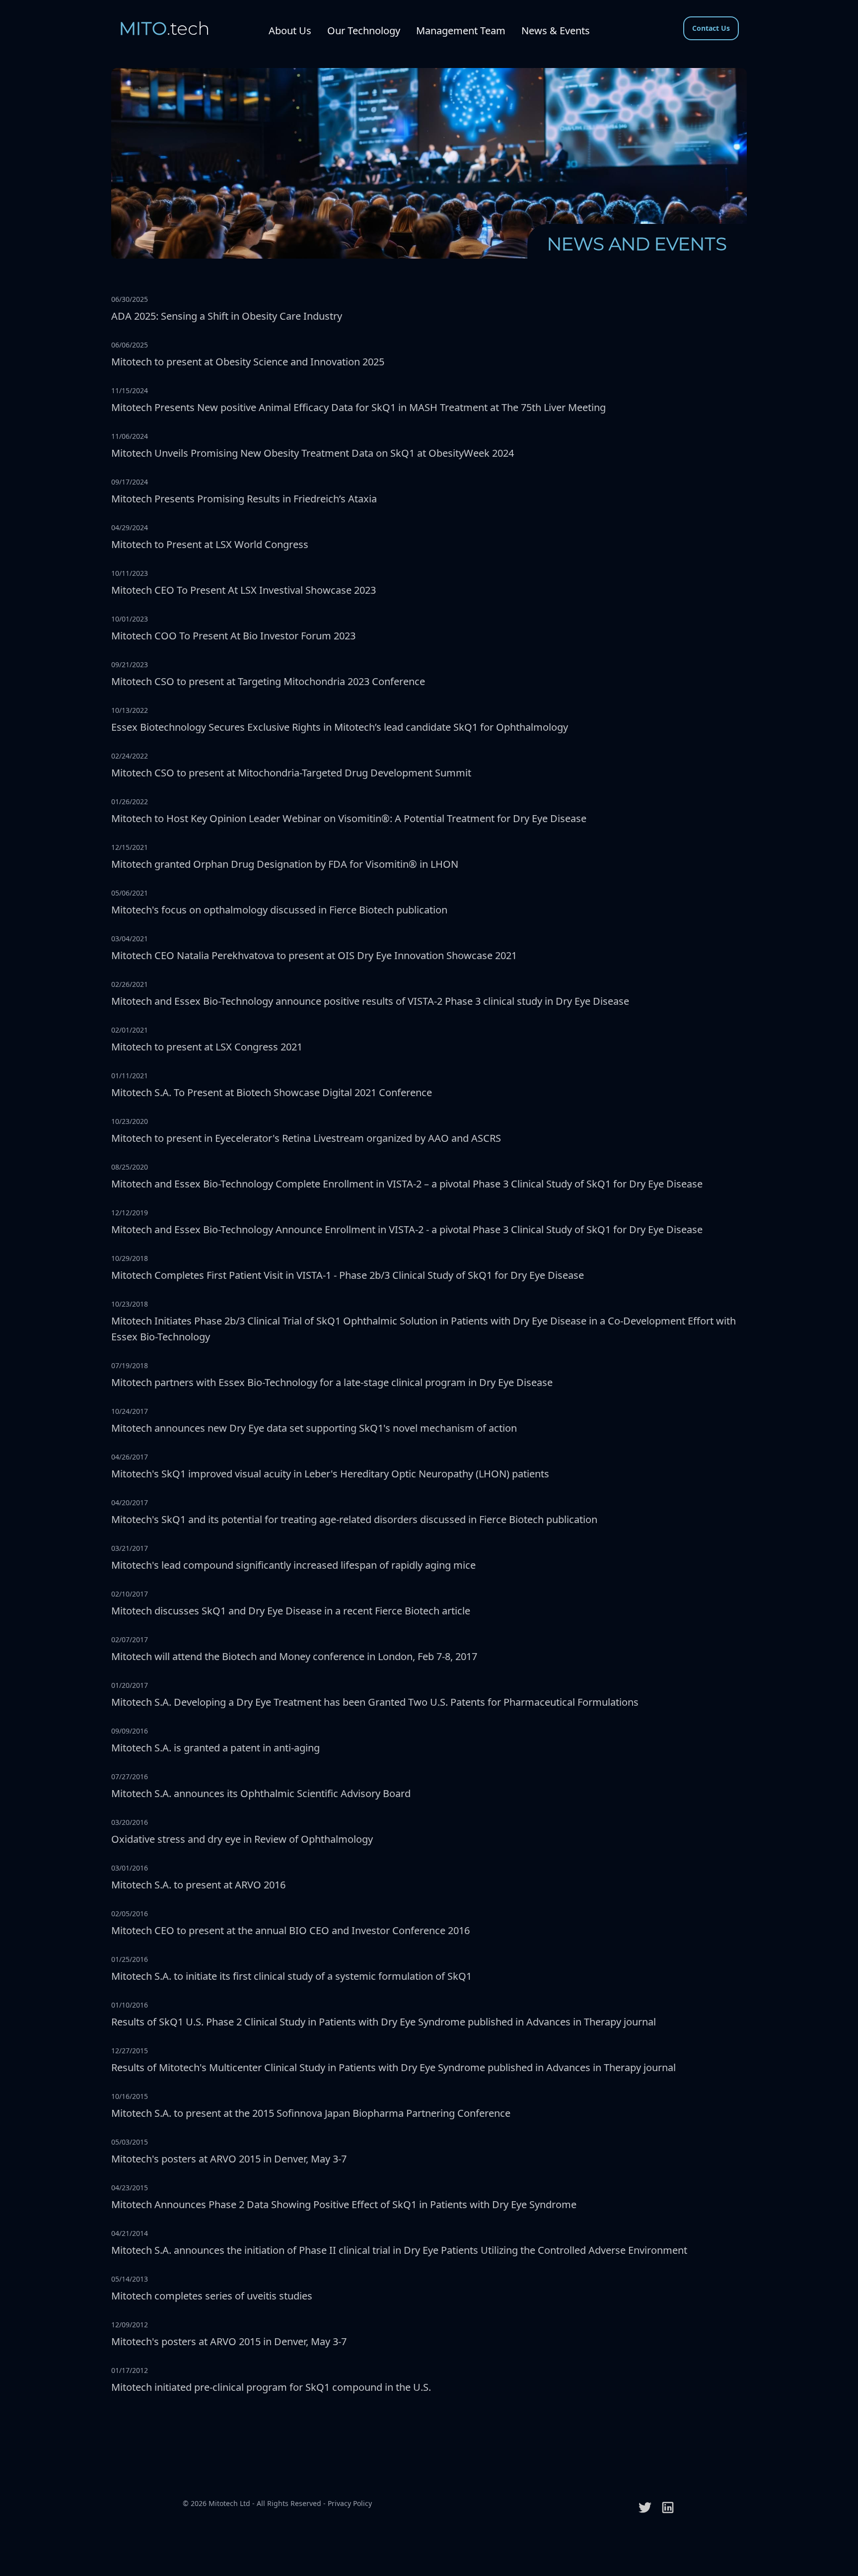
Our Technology (364, 31)
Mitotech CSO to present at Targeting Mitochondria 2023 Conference (268, 681)
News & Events (556, 31)
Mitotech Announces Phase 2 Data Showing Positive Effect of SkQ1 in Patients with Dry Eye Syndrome (344, 2204)
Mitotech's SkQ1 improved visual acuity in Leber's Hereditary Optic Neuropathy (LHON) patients (330, 1474)
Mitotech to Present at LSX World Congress (210, 544)
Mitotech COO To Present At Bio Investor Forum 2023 (233, 636)
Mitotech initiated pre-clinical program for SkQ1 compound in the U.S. (271, 2387)
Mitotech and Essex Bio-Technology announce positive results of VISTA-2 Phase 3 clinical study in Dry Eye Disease (370, 1001)
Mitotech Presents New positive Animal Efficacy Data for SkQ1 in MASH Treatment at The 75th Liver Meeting (358, 407)
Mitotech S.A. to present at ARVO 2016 (198, 1885)
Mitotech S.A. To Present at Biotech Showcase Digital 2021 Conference (272, 1092)
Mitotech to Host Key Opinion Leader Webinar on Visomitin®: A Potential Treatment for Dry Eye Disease (349, 818)
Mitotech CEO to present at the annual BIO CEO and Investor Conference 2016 (290, 1930)
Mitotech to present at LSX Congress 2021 (207, 1047)
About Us (290, 31)
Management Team (461, 31)
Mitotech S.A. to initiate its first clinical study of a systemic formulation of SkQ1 (291, 1976)
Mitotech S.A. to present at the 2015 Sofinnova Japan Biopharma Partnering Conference (311, 2113)
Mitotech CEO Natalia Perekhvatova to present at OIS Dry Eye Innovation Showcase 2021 (314, 955)
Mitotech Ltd (229, 2503)
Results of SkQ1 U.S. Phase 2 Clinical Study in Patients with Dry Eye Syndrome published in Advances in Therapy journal (384, 2022)
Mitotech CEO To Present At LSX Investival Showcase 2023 (244, 590)
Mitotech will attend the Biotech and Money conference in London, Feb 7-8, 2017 (294, 1656)
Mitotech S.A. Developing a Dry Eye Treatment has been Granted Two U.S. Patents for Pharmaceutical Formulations (375, 1702)
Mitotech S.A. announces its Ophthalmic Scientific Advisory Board (261, 1793)
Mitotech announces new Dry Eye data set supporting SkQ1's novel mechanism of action (314, 1428)
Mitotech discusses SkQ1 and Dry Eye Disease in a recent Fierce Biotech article (291, 1611)
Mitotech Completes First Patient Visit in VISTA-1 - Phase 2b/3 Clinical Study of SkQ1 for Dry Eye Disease (348, 1275)
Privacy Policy (350, 2503)
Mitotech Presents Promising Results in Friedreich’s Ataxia (244, 499)
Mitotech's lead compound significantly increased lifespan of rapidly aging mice (293, 1565)
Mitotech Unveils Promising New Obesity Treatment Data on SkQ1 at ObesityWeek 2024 (313, 453)
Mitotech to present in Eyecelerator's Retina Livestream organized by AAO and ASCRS (306, 1138)
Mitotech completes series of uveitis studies (212, 2296)
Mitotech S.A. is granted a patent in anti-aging (215, 1748)
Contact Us (711, 28)
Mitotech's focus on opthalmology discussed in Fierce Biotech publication (279, 910)
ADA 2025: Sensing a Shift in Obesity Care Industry (227, 316)
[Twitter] (645, 2507)
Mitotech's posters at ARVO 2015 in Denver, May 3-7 (229, 2159)
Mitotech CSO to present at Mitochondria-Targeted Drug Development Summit (291, 773)
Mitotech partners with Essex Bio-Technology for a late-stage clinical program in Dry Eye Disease (332, 1382)
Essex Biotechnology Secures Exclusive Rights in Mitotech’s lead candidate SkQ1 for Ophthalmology (340, 727)
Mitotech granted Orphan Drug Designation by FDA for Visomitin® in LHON (285, 864)
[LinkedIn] (668, 2507)
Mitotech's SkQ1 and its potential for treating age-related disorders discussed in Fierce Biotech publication (354, 1519)
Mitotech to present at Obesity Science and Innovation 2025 (248, 362)
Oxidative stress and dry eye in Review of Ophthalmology (242, 1839)
